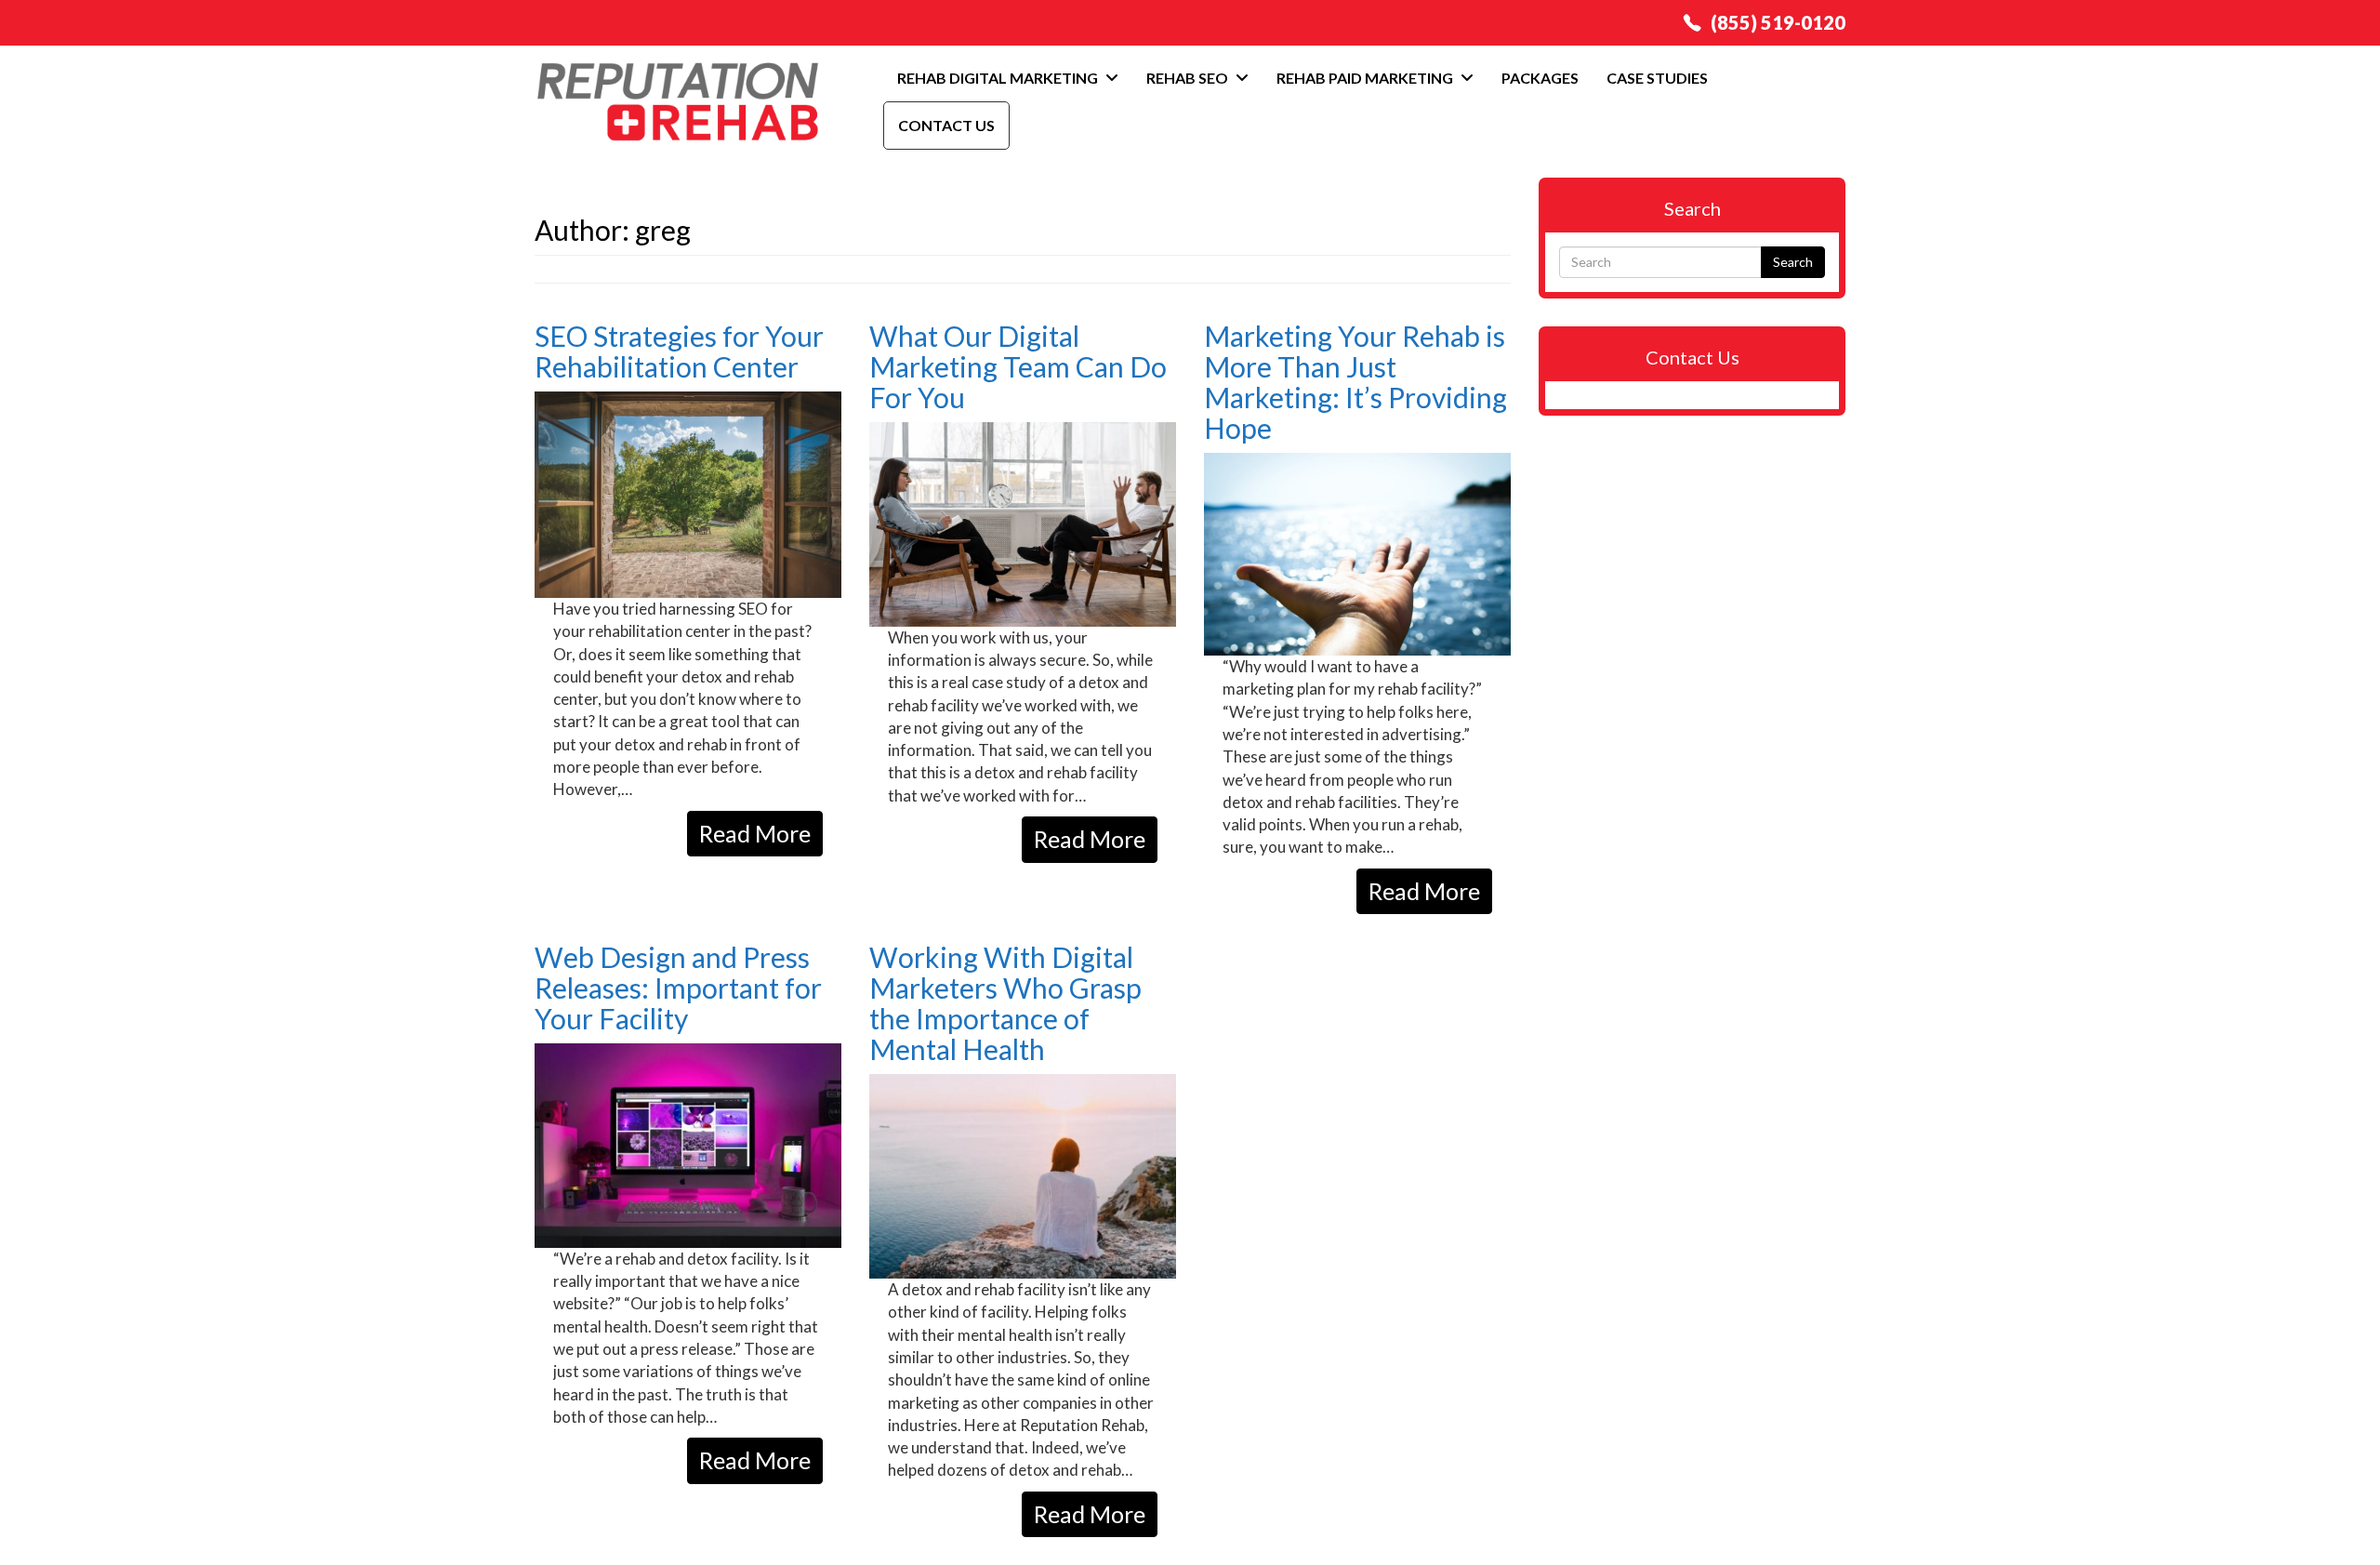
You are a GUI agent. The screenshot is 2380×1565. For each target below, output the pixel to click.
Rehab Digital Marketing (999, 78)
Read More (755, 833)
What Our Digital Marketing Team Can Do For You (1018, 366)
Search (1793, 262)
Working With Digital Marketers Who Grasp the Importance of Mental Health (1005, 1003)
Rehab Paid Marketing (1366, 78)
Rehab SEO (1189, 78)
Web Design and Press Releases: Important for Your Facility (678, 988)
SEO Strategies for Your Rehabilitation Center (679, 351)
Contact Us (946, 125)
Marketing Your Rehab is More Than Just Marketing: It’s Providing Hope (1355, 382)
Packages (1540, 78)
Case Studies (1657, 78)
